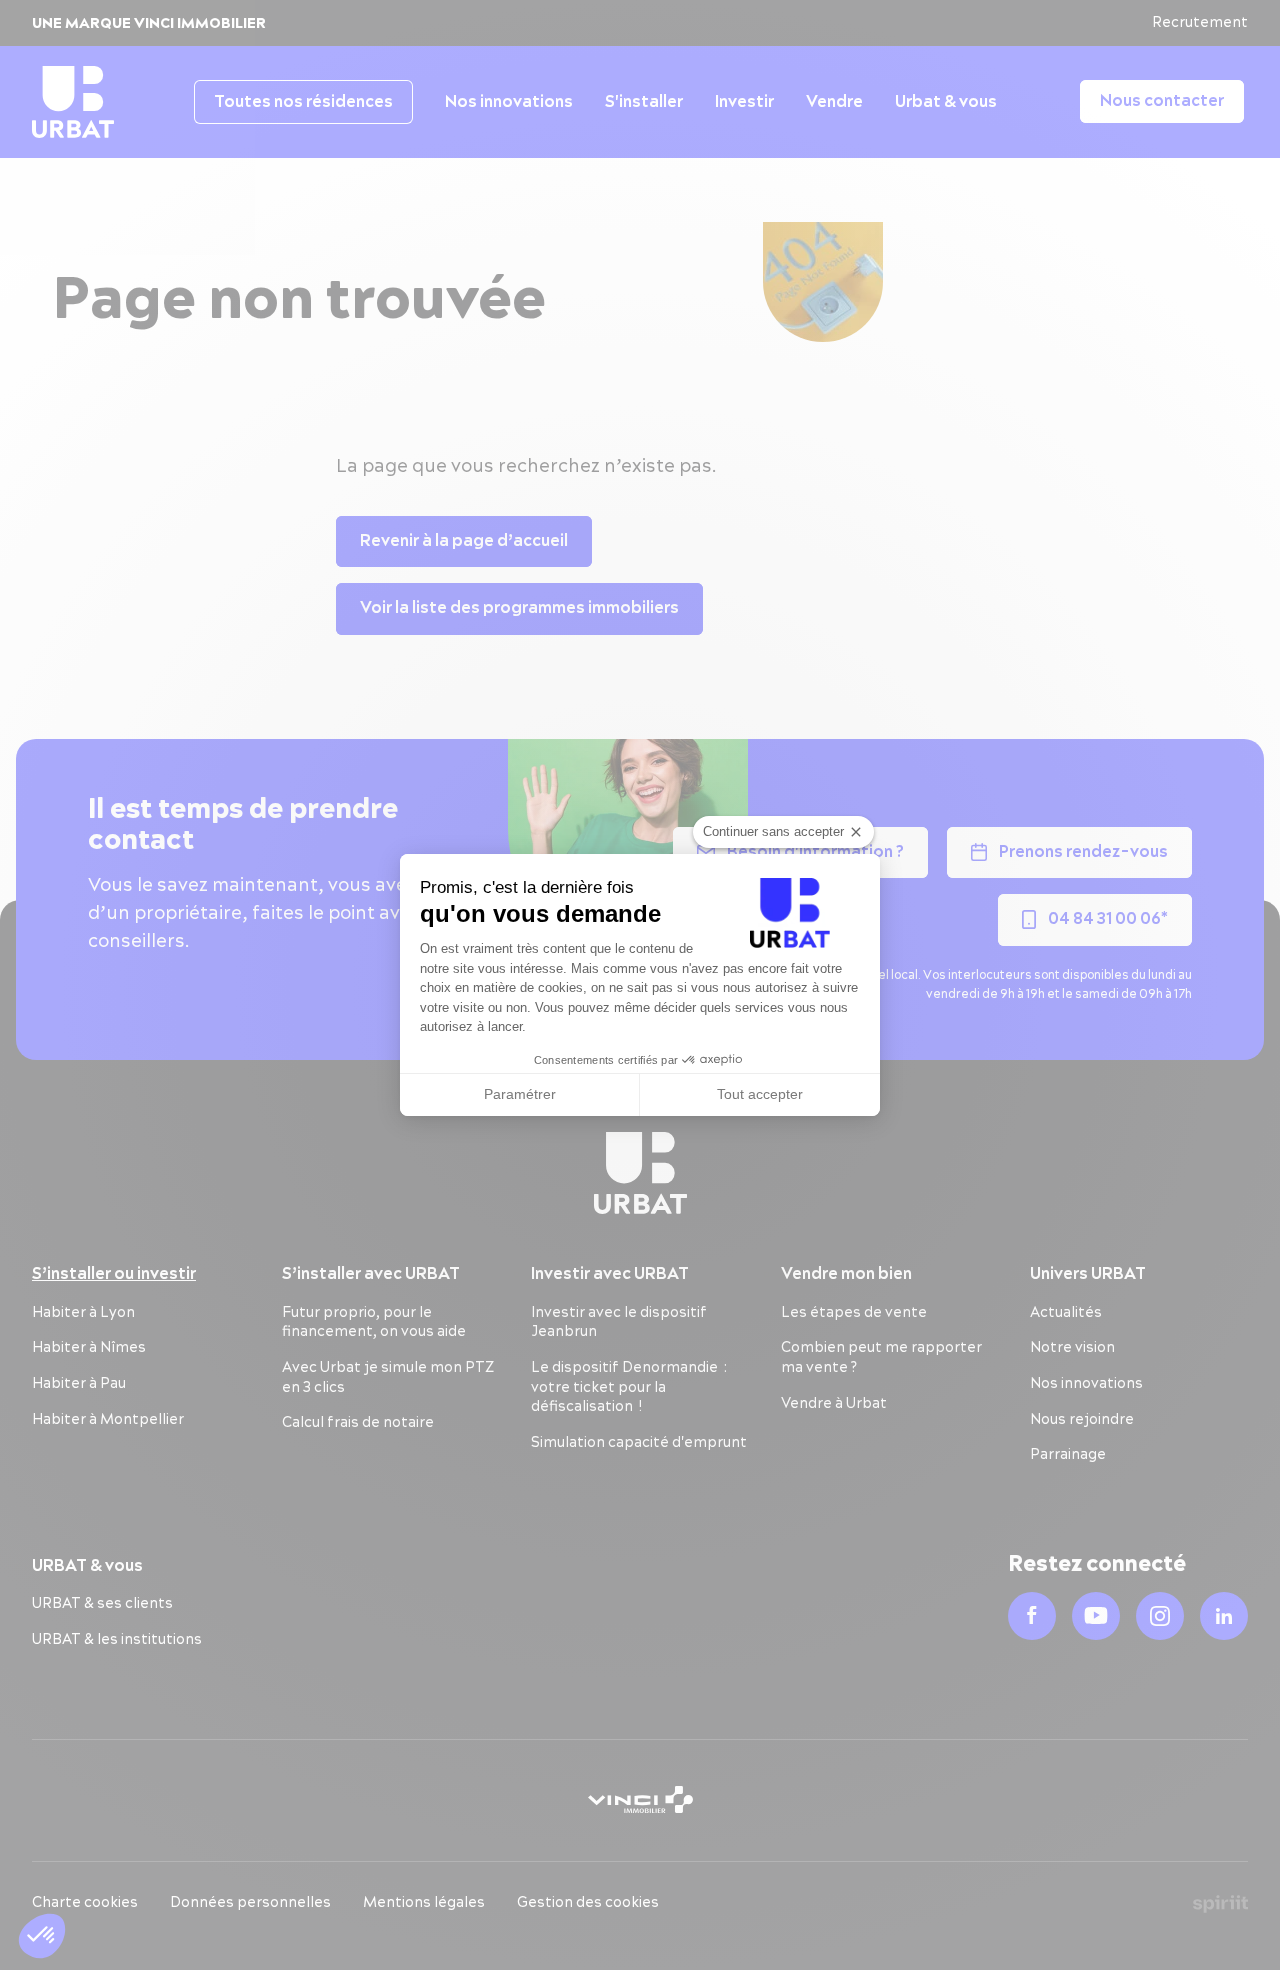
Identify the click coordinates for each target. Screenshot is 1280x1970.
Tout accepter (760, 1094)
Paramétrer (520, 1094)
